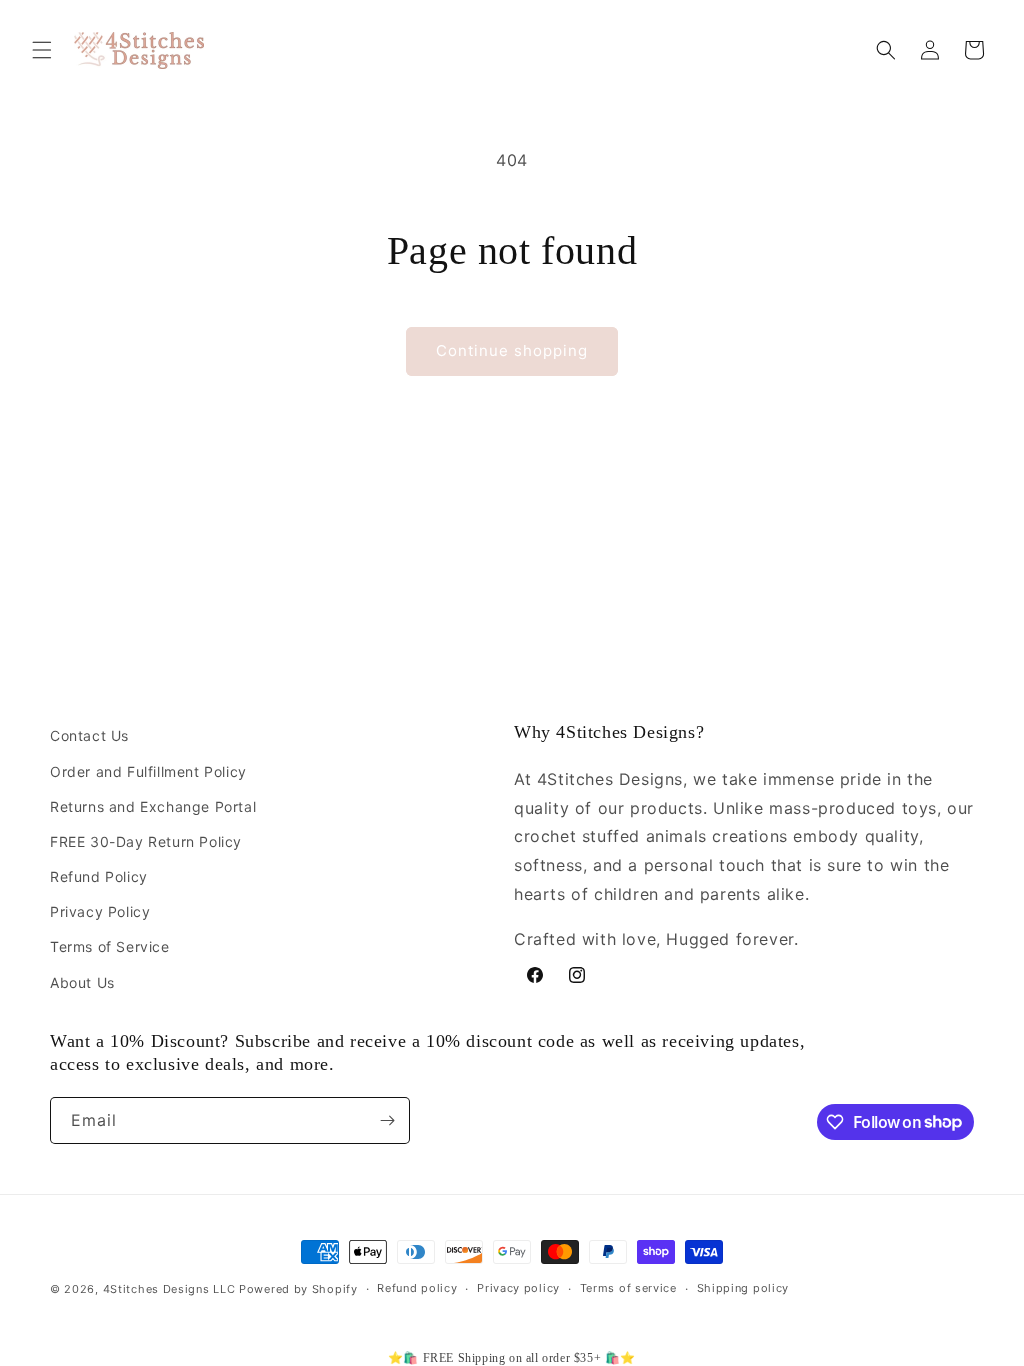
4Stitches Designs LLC (169, 1289)
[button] (42, 50)
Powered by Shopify (298, 1289)
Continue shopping (512, 350)
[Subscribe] (387, 1120)
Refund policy (417, 1288)
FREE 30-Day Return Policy (146, 841)
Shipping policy (743, 1288)
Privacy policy (518, 1288)
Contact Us (89, 735)
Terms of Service (110, 946)
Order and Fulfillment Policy (148, 771)
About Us (82, 982)
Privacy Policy (100, 911)
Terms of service (628, 1288)
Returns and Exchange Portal (153, 806)
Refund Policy (99, 876)
